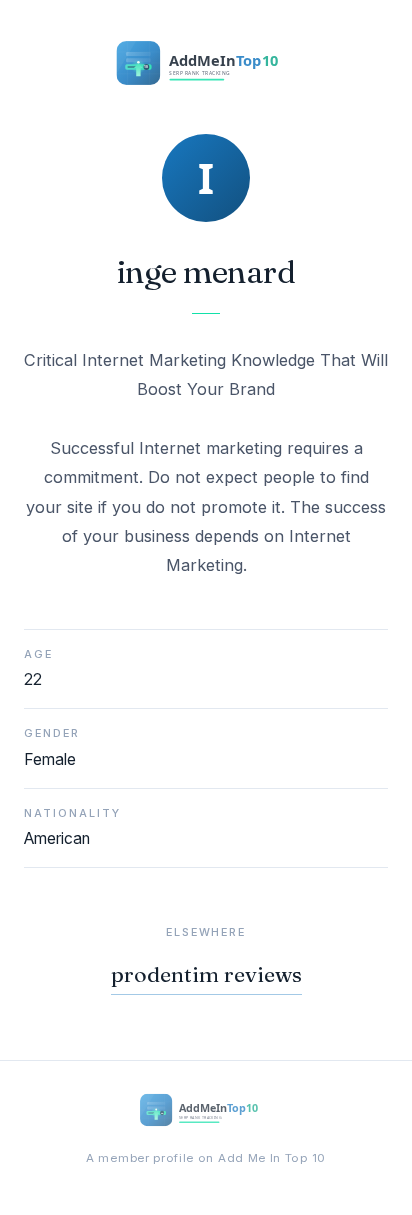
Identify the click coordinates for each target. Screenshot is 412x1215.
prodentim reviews (206, 974)
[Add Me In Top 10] (206, 67)
